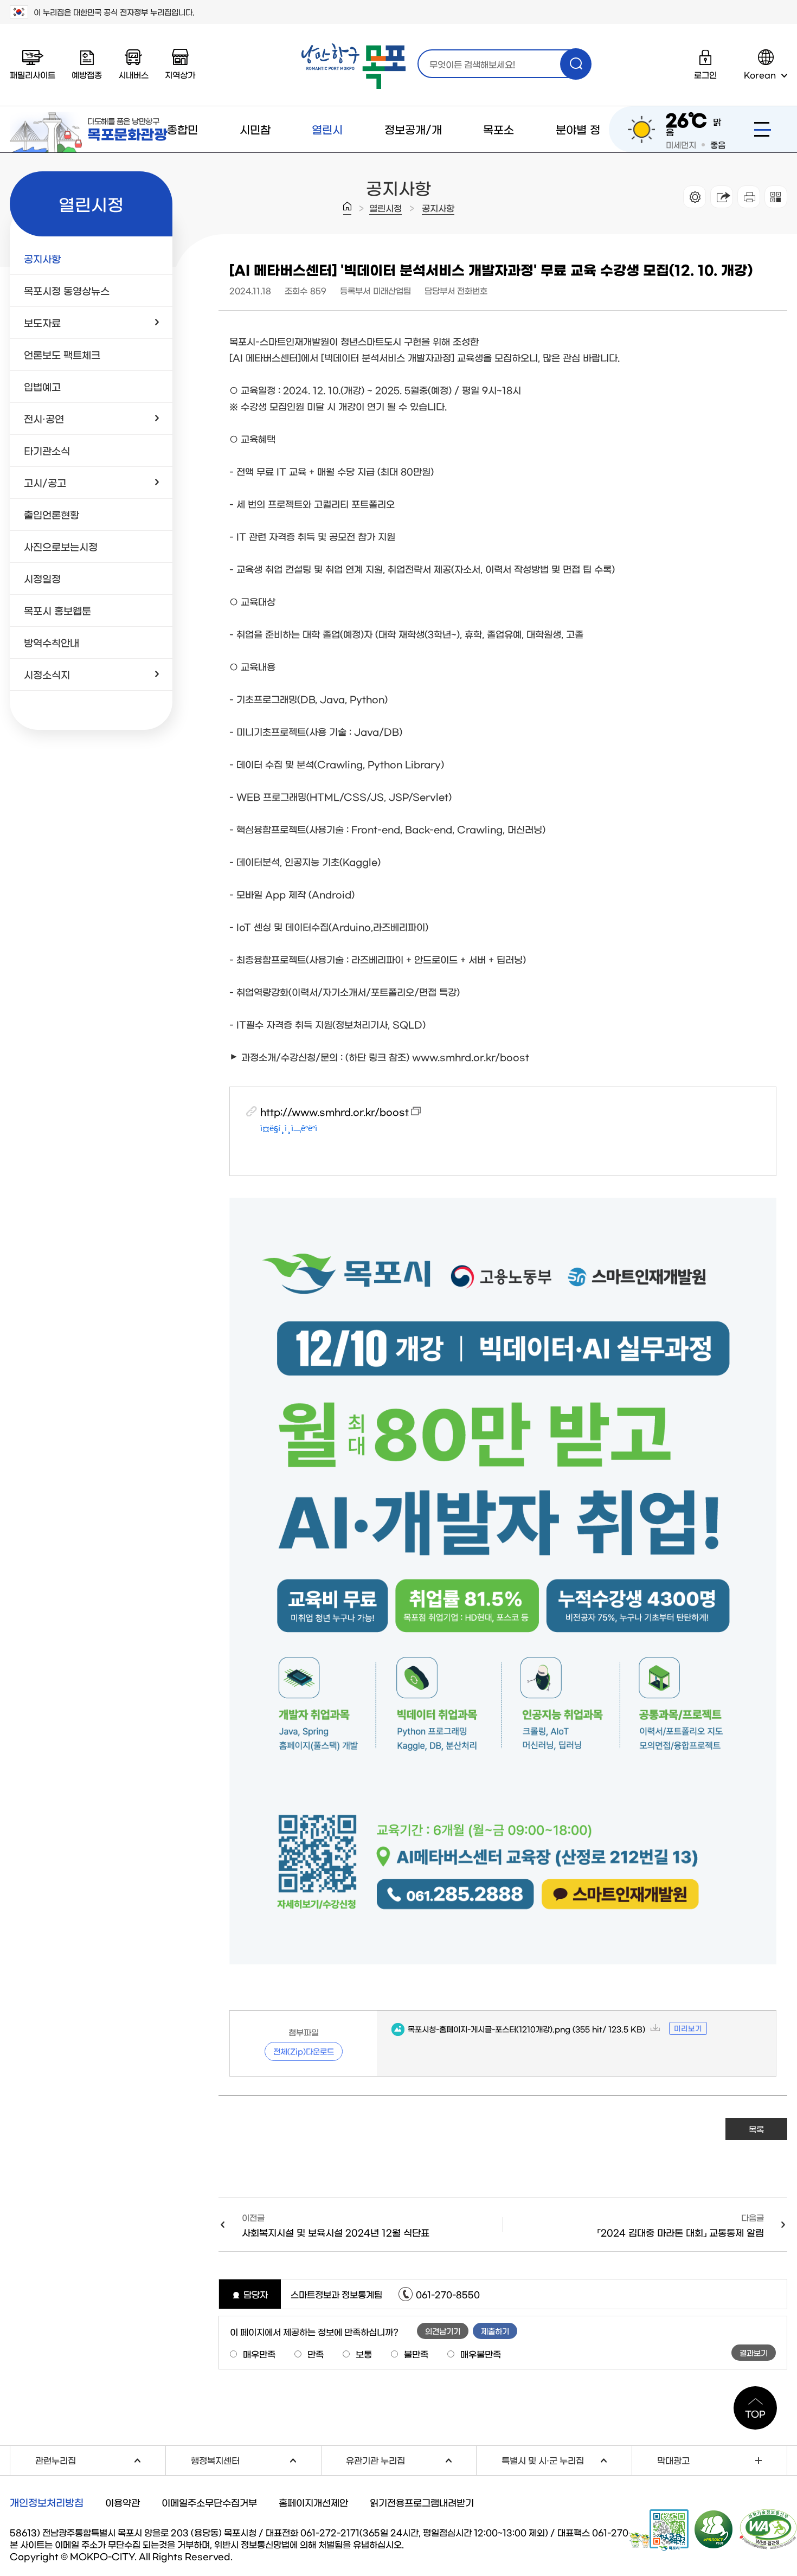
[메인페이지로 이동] (353, 66)
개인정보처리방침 (47, 2502)
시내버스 (133, 75)
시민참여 (255, 152)
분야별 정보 (578, 152)
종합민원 (182, 152)
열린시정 (327, 152)
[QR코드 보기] (776, 197)
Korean (760, 75)
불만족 (416, 2354)
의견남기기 (443, 2331)
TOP (755, 2413)
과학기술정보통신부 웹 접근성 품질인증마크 (768, 2529)
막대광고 (673, 2460)
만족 (316, 2354)
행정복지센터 (256, 2459)
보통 (364, 2354)
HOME (347, 208)
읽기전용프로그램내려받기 (422, 2502)
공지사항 (438, 208)
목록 (756, 2129)
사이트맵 (763, 129)
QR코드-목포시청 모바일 (659, 2530)
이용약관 (123, 2502)
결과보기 (754, 2353)
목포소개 (499, 152)
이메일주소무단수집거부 (209, 2502)
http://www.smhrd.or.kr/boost (335, 1111)
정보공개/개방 (413, 152)
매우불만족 (481, 2354)
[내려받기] (749, 197)
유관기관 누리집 (411, 2459)
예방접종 (87, 75)
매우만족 (259, 2354)
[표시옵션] (695, 197)
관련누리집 (100, 2459)
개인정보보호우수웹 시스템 (714, 2529)
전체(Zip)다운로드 (304, 2051)
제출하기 (495, 2331)
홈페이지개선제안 (313, 2502)
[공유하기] (722, 197)
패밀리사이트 (33, 75)
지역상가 (180, 75)
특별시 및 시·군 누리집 (567, 2459)
